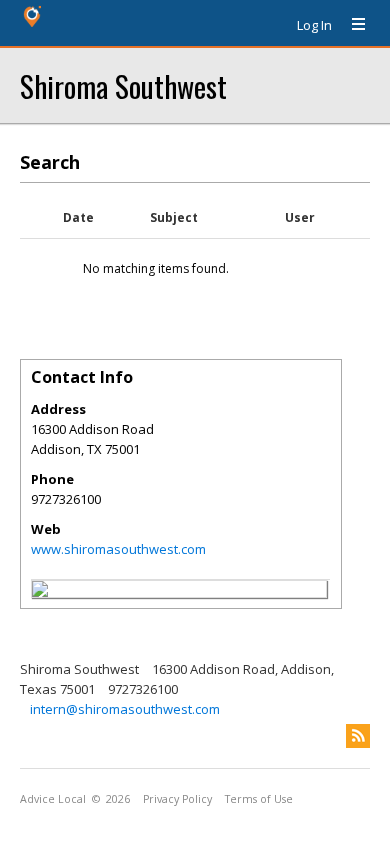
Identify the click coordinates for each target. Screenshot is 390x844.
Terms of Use (259, 799)
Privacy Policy (177, 799)
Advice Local (53, 799)
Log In (314, 25)
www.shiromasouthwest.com (118, 549)
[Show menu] (351, 25)
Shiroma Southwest (123, 85)
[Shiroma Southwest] (40, 592)
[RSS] (358, 736)
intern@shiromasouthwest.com (125, 709)
